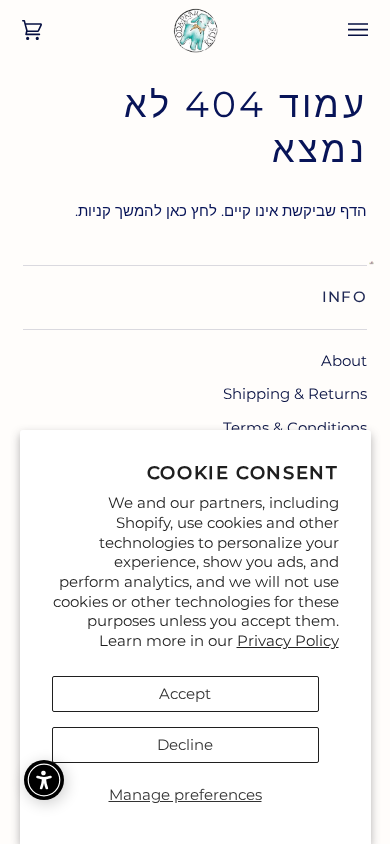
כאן (176, 210)
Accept (185, 693)
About (344, 360)
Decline (185, 744)
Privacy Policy (288, 640)
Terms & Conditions (295, 427)
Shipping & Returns (295, 393)
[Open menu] (344, 30)
